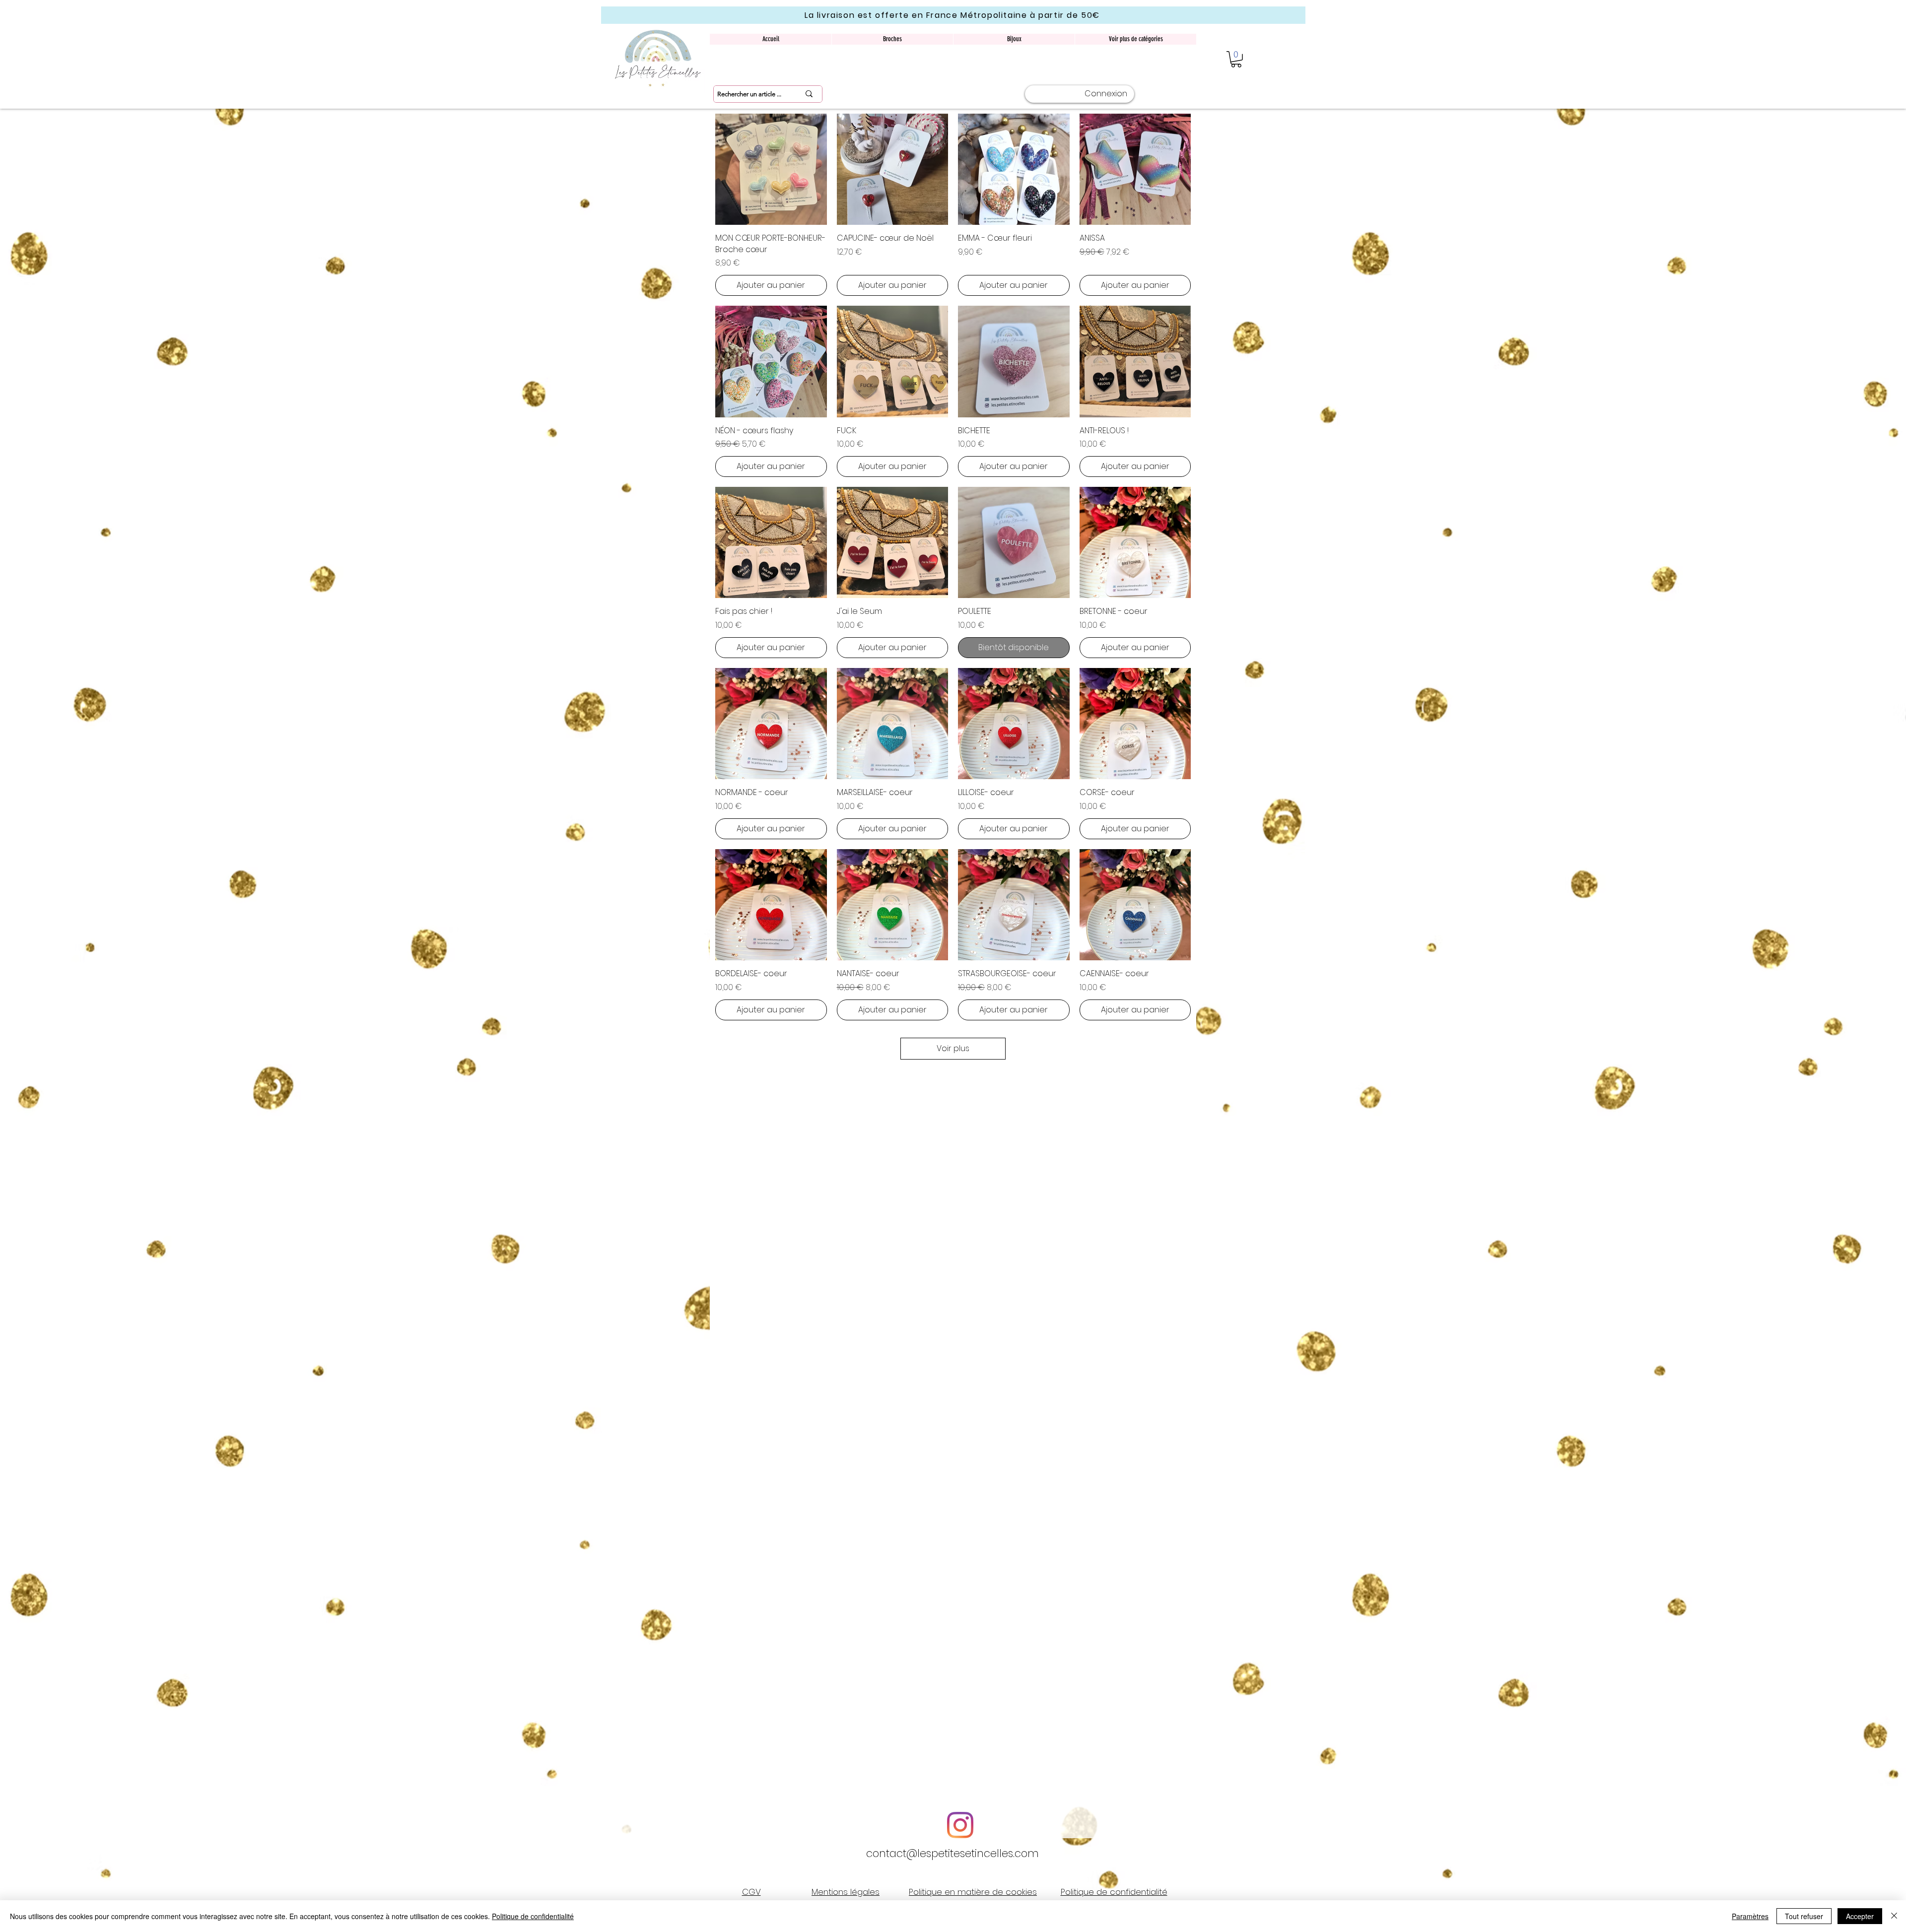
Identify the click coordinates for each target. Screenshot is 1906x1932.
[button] (1236, 59)
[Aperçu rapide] (771, 169)
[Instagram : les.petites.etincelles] (960, 1825)
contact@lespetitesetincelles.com (953, 1853)
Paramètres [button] (1750, 1916)
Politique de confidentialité (533, 1916)
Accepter (1860, 1916)
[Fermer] (1894, 1916)
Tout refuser (1804, 1916)
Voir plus (953, 1048)
